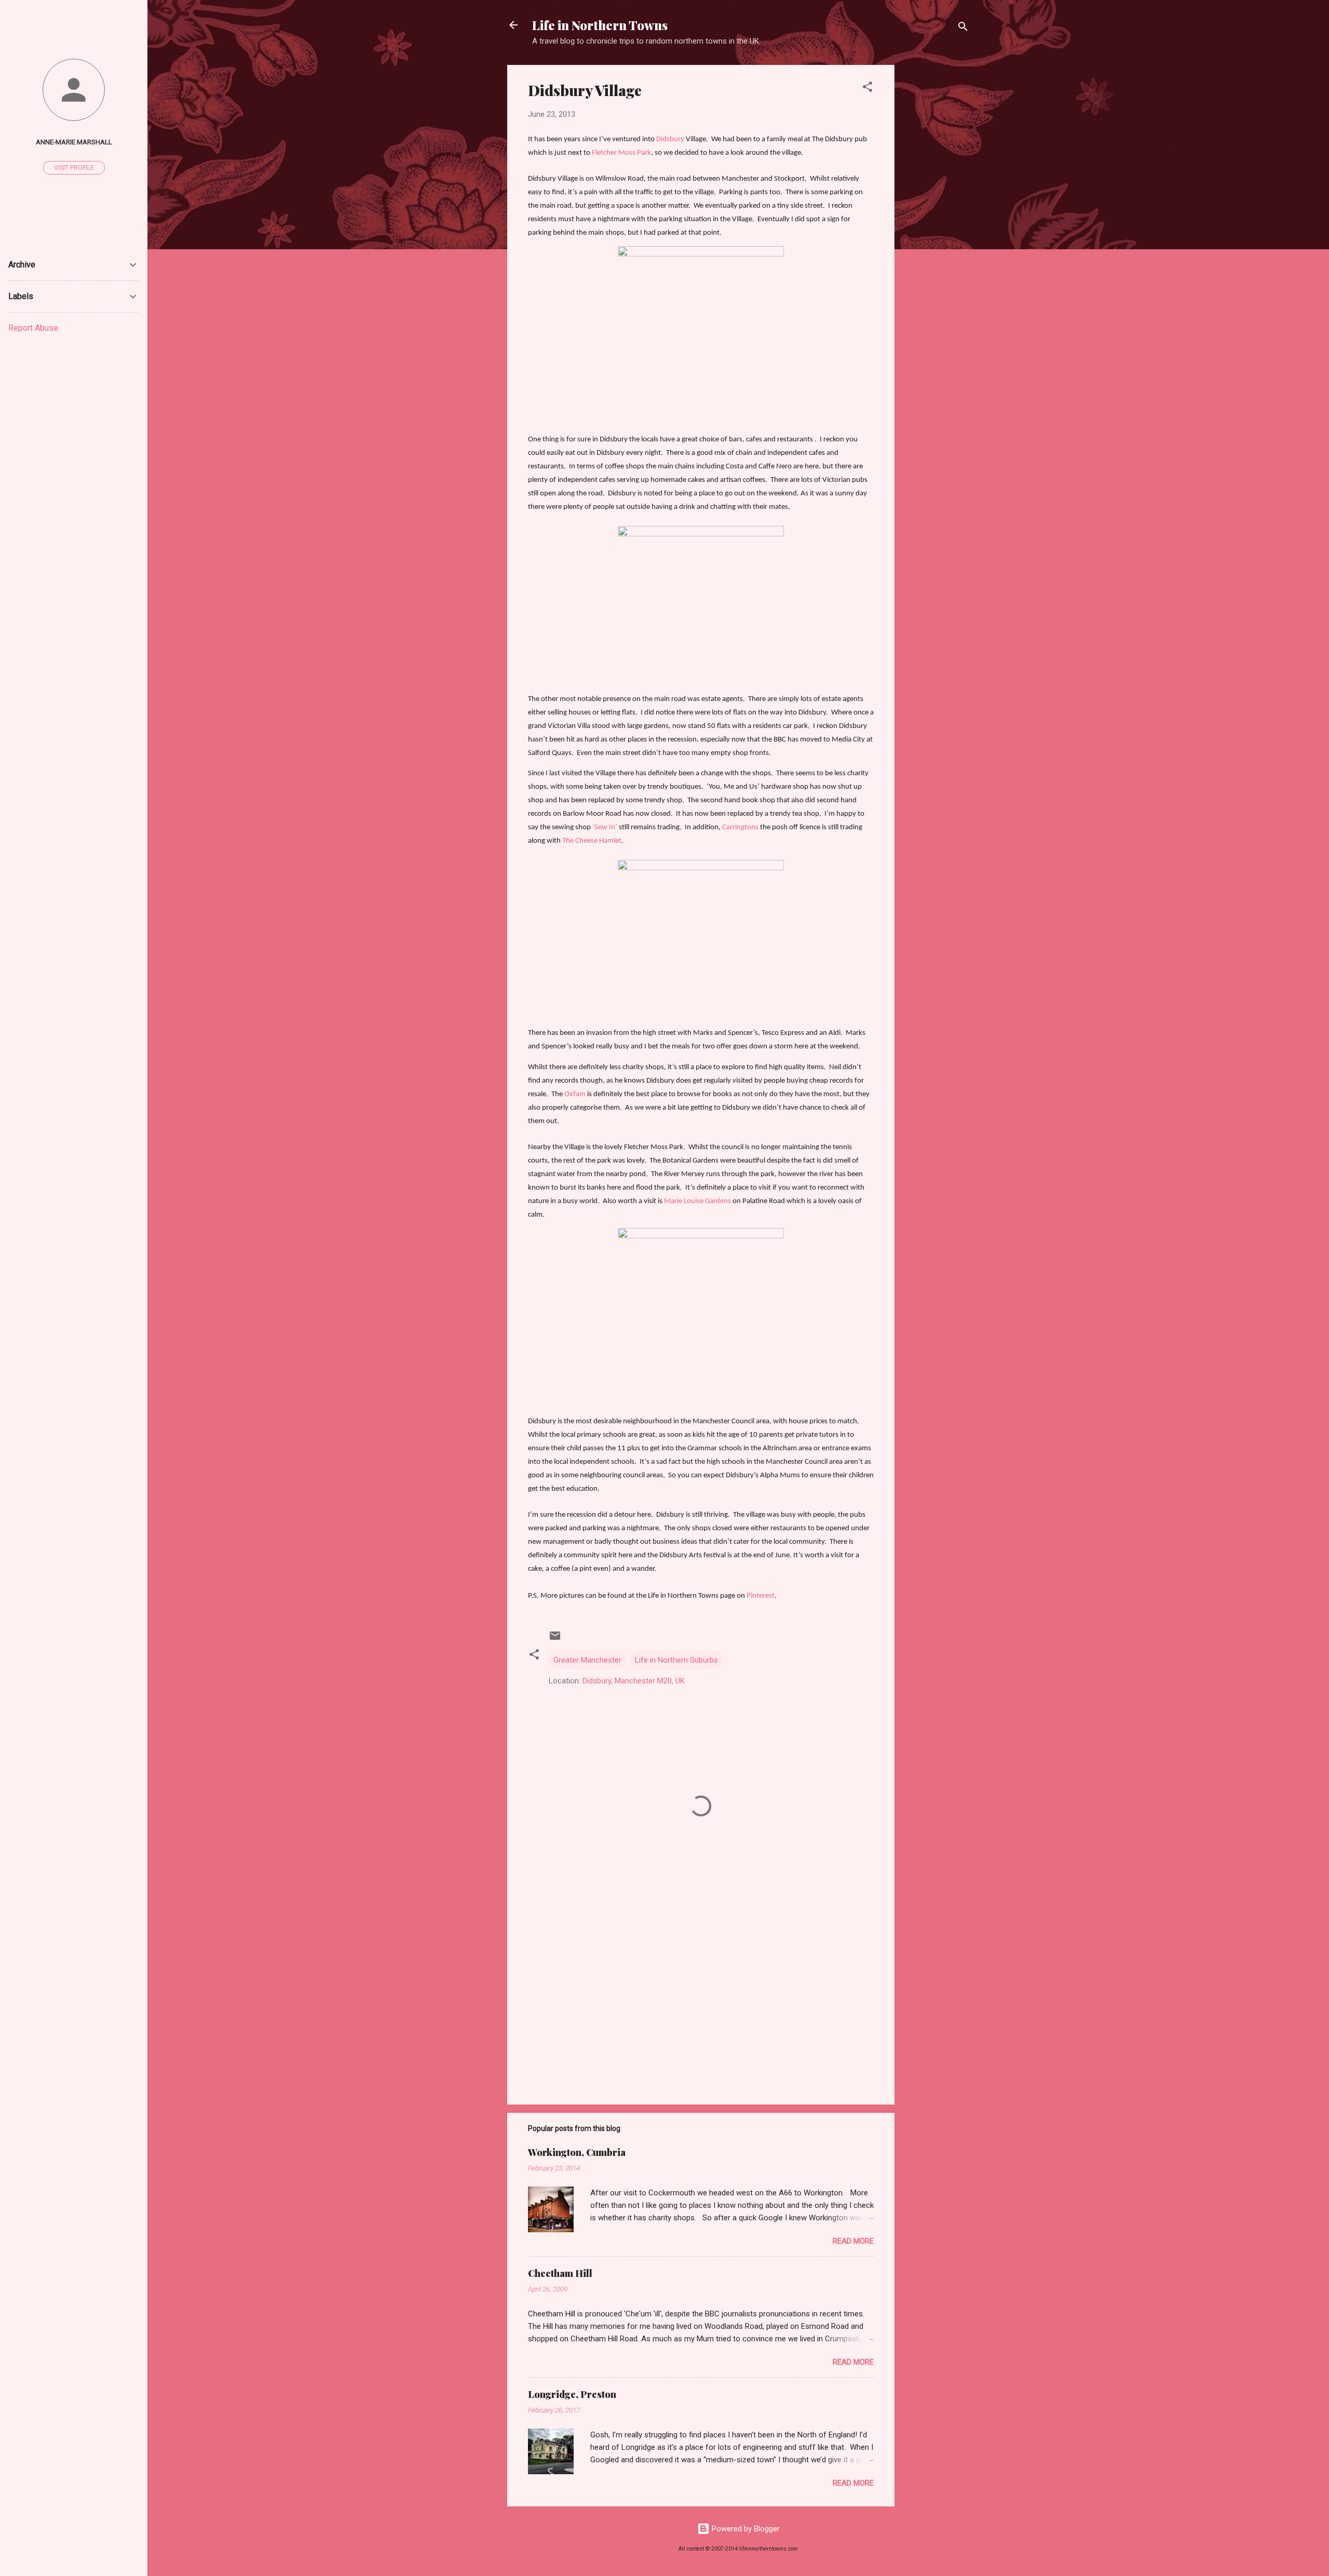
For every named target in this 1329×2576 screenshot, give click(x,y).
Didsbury (670, 139)
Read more (853, 2241)
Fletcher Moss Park (621, 153)
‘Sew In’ (605, 827)
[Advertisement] (936, 221)
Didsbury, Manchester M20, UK (634, 1681)
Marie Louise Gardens (697, 1201)
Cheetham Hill (560, 2273)
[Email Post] (555, 1639)
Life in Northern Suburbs (676, 1660)
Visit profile (74, 168)
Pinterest (761, 1596)
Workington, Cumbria (577, 2152)
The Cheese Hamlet (592, 841)
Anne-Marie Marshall (74, 142)
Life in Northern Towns (600, 25)
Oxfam (575, 1094)
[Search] (963, 28)
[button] (867, 89)
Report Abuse (33, 328)
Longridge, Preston (572, 2394)
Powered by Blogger (745, 2529)
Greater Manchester (587, 1660)
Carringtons (740, 827)
